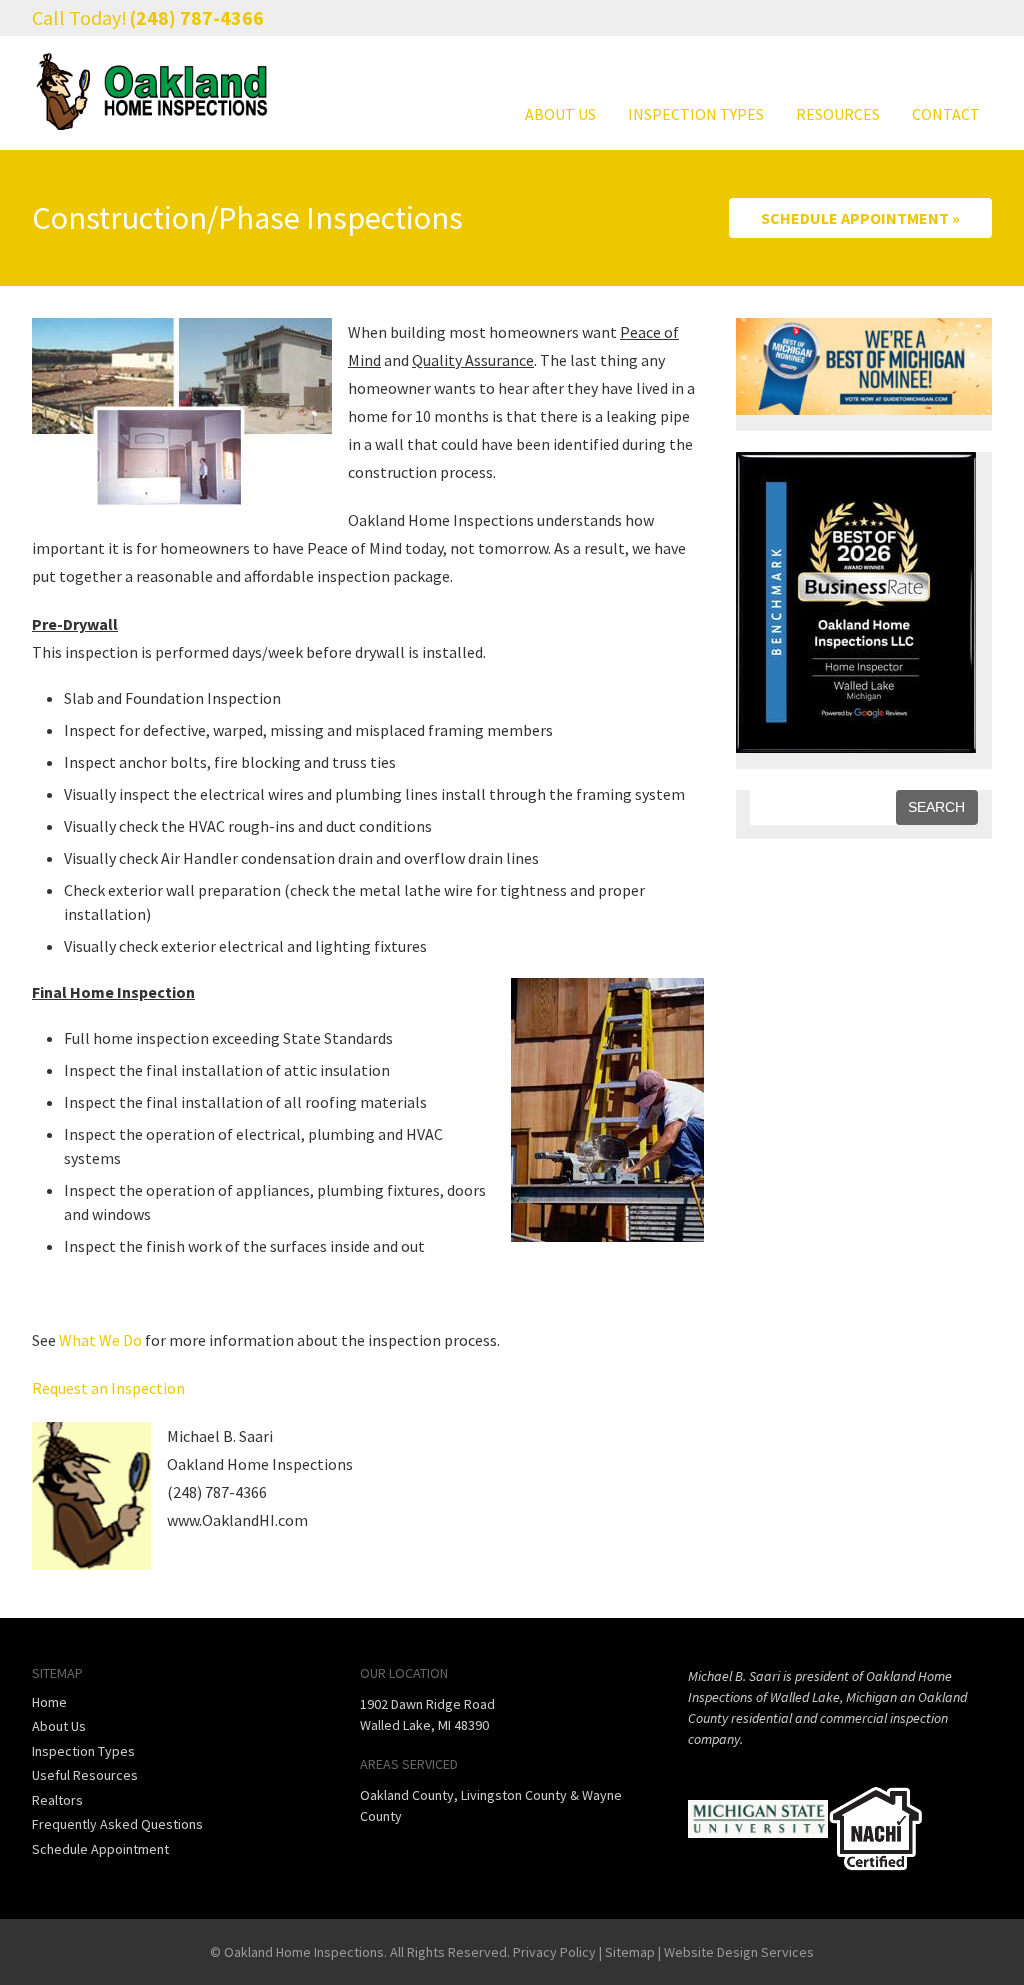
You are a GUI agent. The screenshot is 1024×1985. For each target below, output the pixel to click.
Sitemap (630, 1952)
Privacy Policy (554, 1952)
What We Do (100, 1340)
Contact (946, 114)
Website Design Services (739, 1952)
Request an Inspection (108, 1388)
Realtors (57, 1800)
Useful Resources (85, 1775)
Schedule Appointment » (860, 218)
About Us (560, 114)
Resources (838, 114)
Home (49, 1702)
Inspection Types (696, 114)
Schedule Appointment (100, 1849)
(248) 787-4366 (197, 17)
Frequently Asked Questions (117, 1824)
